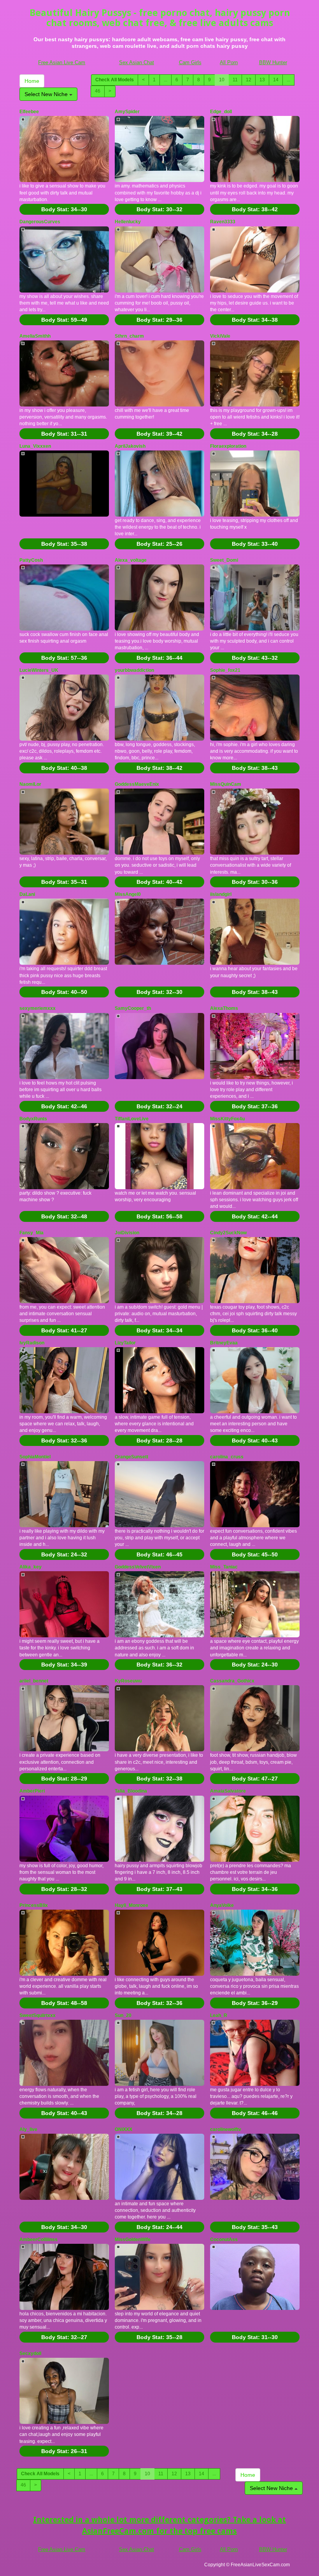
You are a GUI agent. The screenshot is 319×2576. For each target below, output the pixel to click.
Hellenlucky (128, 222)
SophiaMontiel (35, 1457)
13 (262, 80)
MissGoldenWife (133, 2240)
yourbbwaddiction (134, 670)
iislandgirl (221, 894)
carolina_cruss (227, 1457)
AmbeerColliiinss (39, 2240)
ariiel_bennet (34, 1681)
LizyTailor (125, 1343)
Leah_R (219, 2015)
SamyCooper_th (133, 1008)
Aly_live (28, 2129)
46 (98, 91)
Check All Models (115, 80)
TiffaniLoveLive (132, 1119)
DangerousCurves (40, 222)
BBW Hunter (273, 62)
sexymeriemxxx (38, 1008)
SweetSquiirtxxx (38, 2015)
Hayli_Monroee (131, 1905)
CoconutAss (224, 2240)
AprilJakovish (130, 446)
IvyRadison (32, 1343)
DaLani (27, 894)
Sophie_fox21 (225, 670)
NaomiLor (30, 784)
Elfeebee (29, 112)
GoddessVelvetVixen (138, 1567)
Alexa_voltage (131, 560)
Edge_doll (221, 112)
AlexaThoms (224, 1008)
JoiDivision (127, 1233)
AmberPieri (32, 1791)
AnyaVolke (222, 1905)
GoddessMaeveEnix (137, 784)
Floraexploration (228, 446)
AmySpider (127, 112)
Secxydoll (30, 2353)
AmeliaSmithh (35, 336)
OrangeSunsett (131, 1457)
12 (249, 80)
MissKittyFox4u (227, 1119)
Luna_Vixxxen (35, 446)
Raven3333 (223, 222)
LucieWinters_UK (39, 670)
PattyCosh (31, 560)
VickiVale (220, 336)
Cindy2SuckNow (228, 1233)
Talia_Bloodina (131, 1791)
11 (235, 80)
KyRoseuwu (128, 1681)
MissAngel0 (128, 894)
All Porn (229, 62)
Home (32, 81)
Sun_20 (123, 2015)
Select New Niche (47, 94)
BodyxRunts (33, 1119)
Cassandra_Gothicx (232, 1681)
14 (276, 80)
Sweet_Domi (224, 560)
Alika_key (31, 1567)
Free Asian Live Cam (62, 62)
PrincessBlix (34, 1905)
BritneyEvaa (224, 1343)
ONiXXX (124, 2129)
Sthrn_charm (129, 336)
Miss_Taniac (224, 1567)
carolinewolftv (226, 2129)
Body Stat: (64, 209)
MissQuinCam (226, 784)
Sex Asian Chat (137, 62)
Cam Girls (190, 62)
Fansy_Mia (32, 1233)
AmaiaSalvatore (228, 1791)
